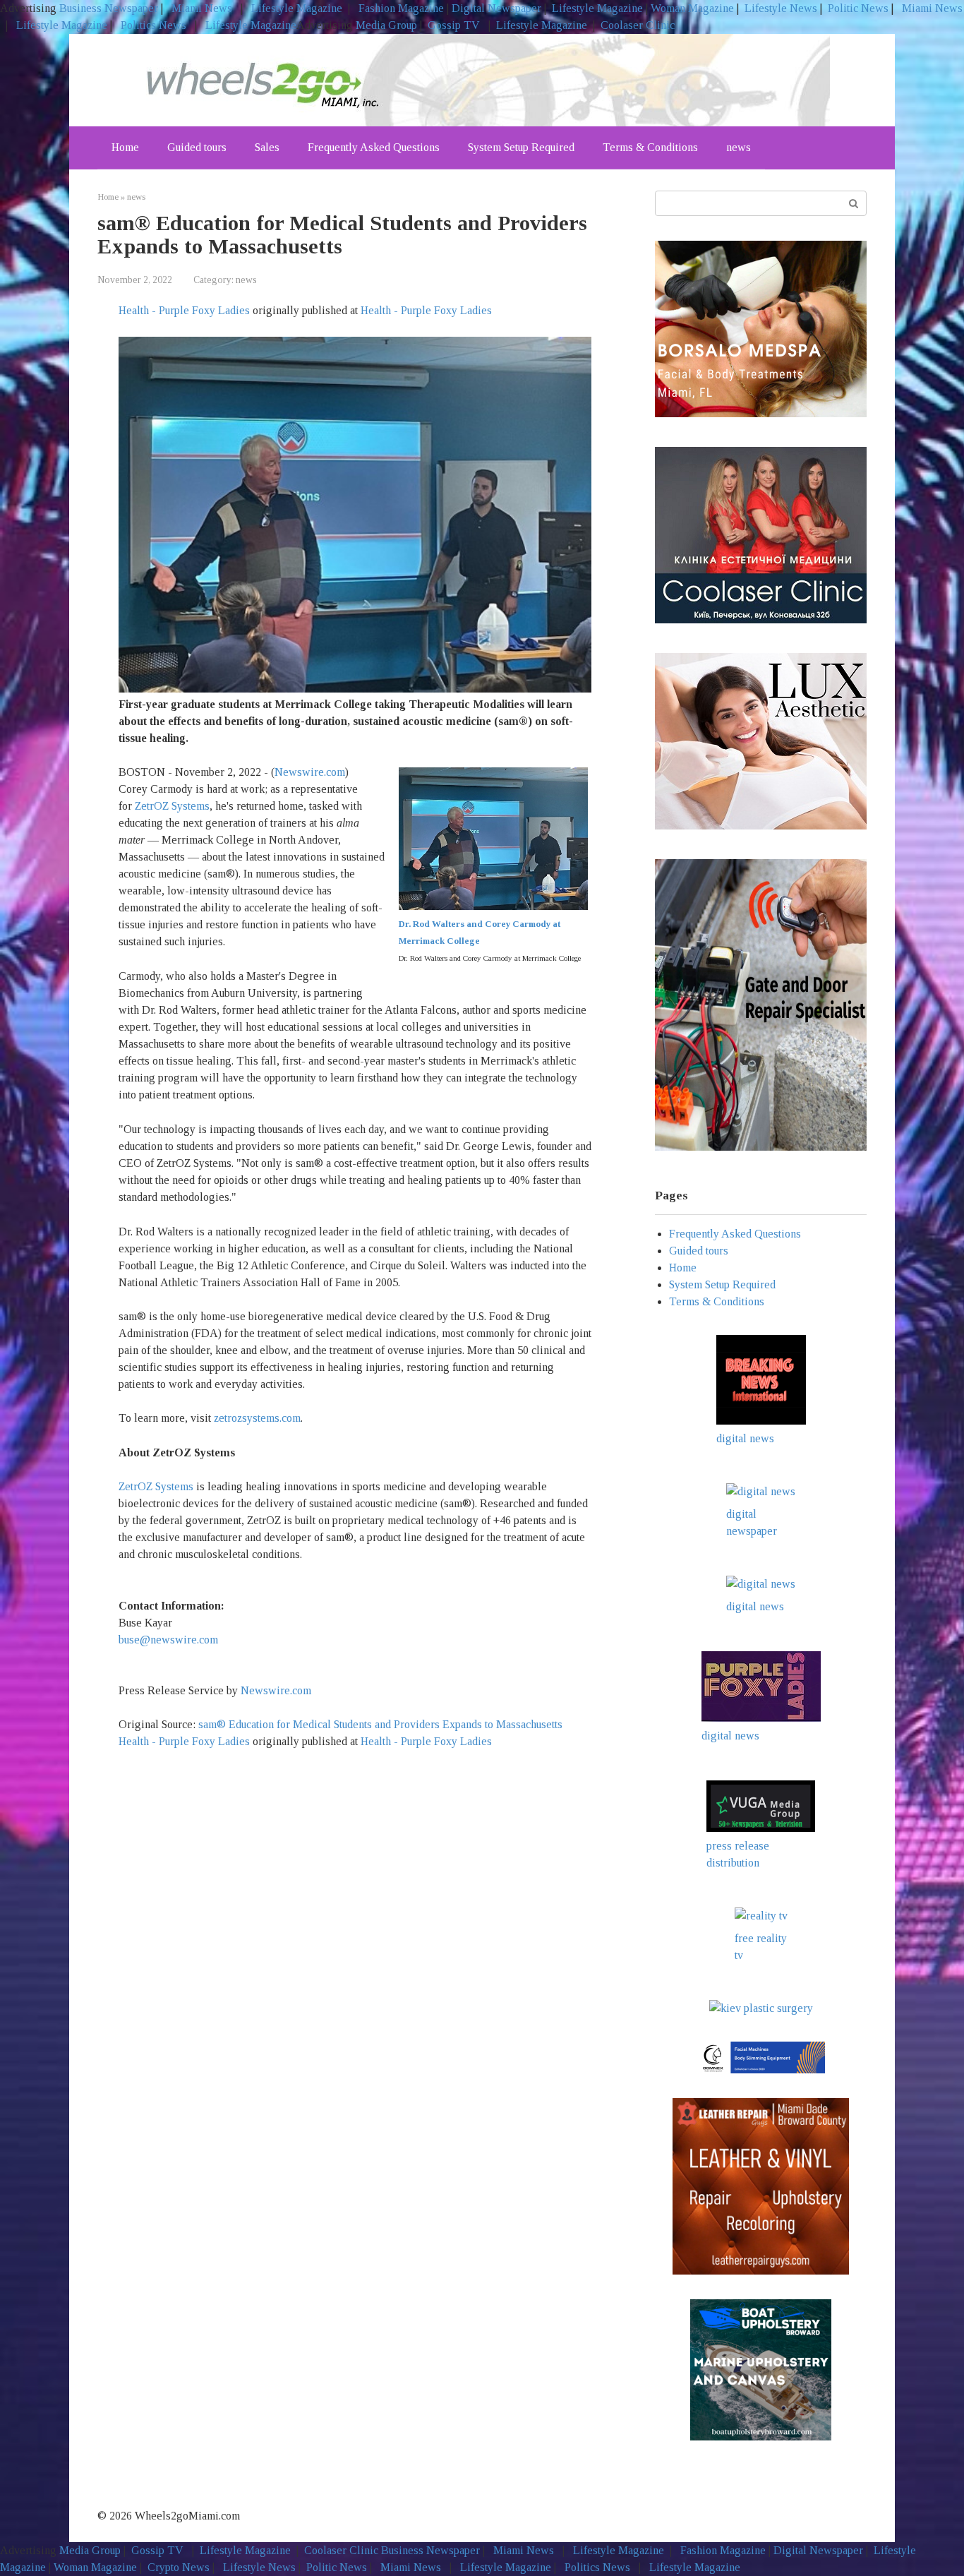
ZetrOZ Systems (172, 806)
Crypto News (179, 2567)
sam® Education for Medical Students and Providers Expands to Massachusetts (382, 1724)
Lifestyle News (779, 8)
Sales (267, 147)
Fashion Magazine (401, 8)
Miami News (202, 8)
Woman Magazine (692, 8)
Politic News (857, 8)
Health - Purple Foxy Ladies (184, 310)
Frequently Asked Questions (374, 147)
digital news (745, 1438)
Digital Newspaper (496, 8)
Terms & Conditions (650, 147)
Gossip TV (455, 25)
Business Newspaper (109, 8)
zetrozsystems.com (257, 1418)
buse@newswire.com (168, 1640)
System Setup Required (521, 147)
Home (125, 147)
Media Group (386, 25)
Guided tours (197, 147)
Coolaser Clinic (638, 25)
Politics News (153, 25)
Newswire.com (310, 772)
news (739, 147)
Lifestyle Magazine (295, 8)
